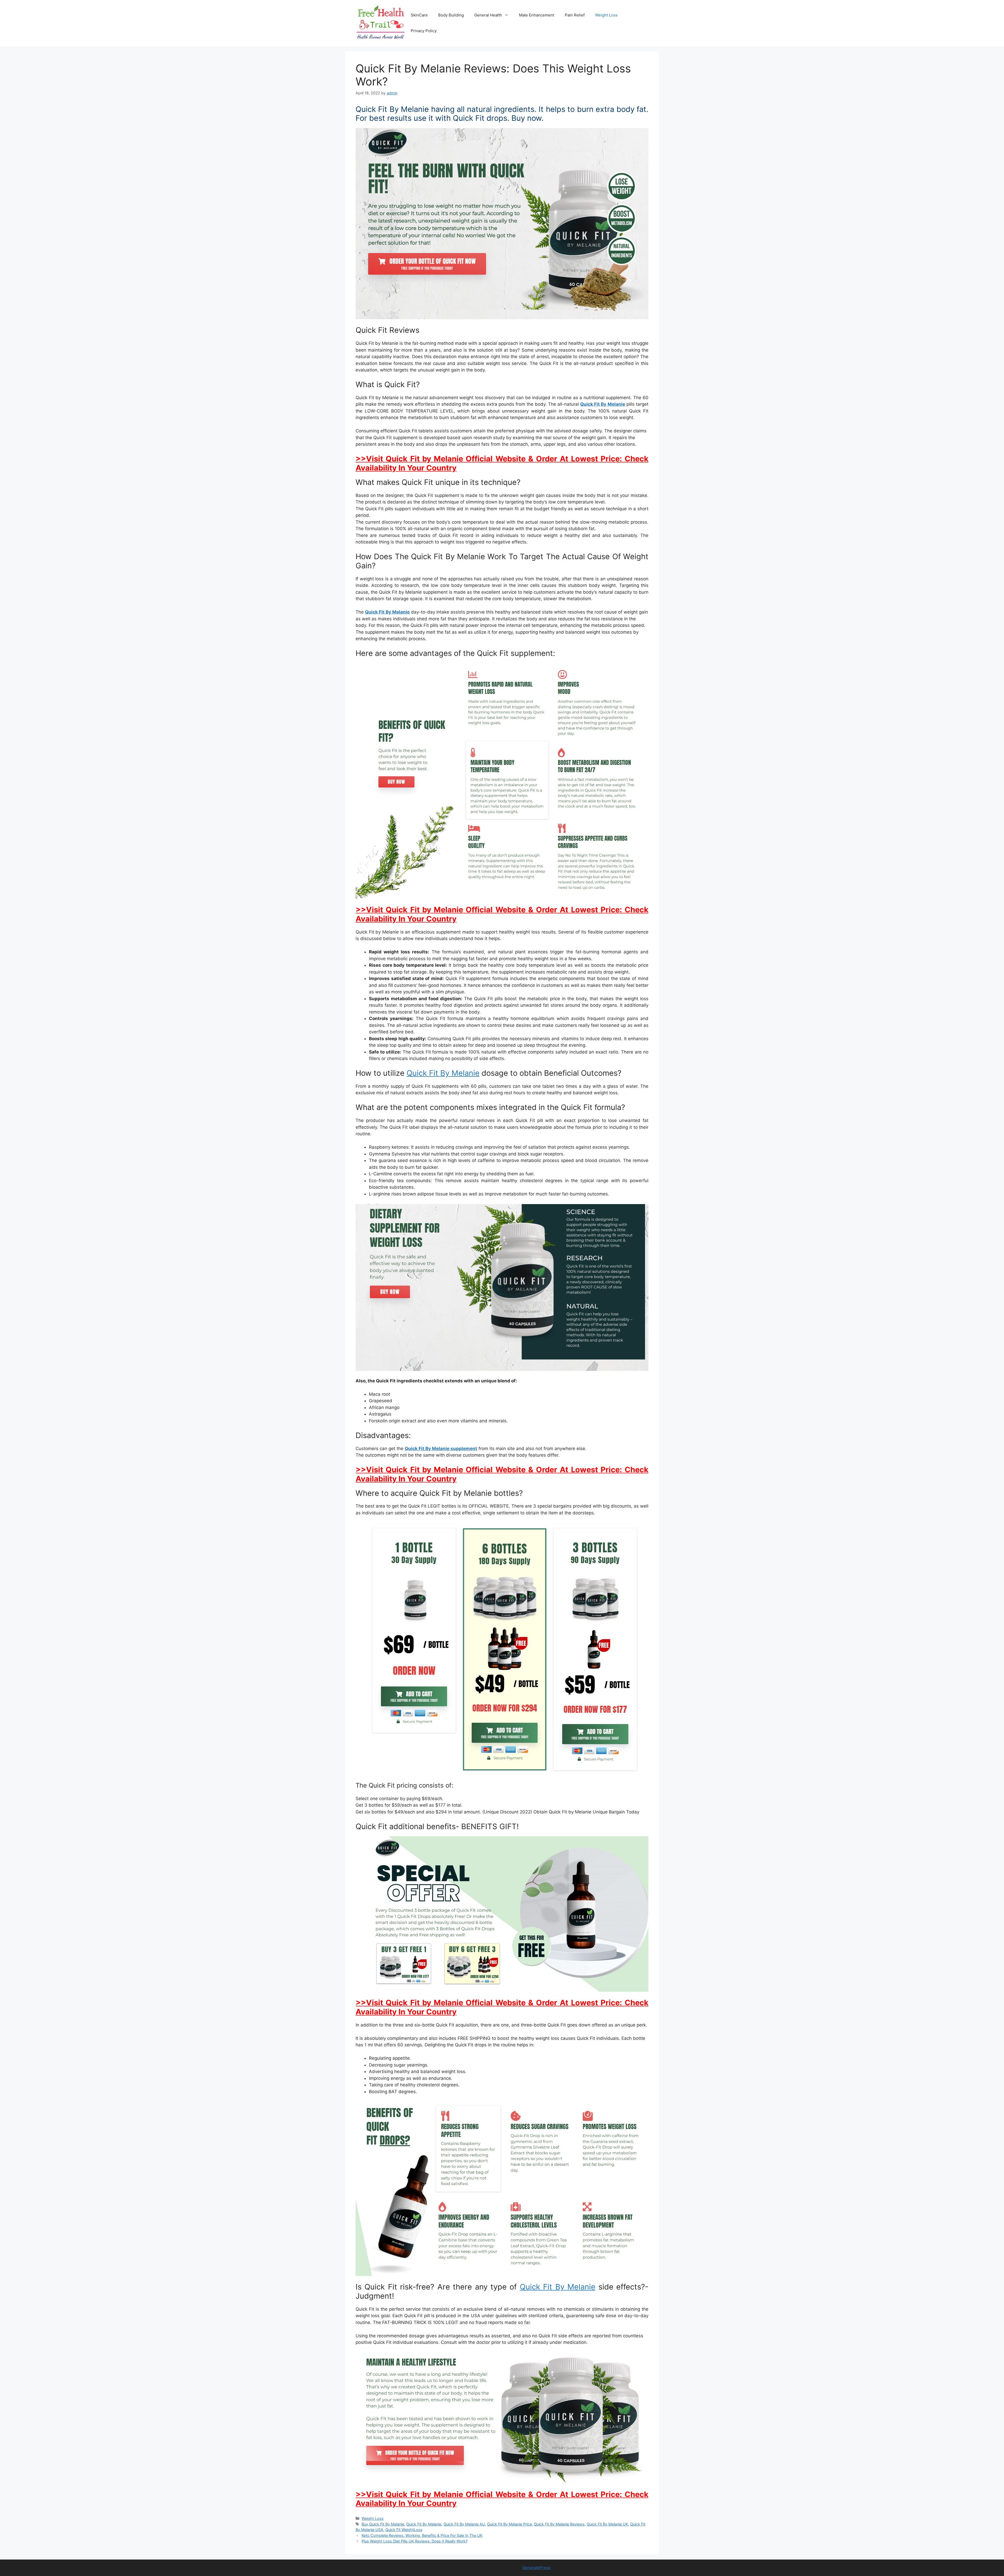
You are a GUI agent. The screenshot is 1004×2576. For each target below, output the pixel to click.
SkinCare (419, 15)
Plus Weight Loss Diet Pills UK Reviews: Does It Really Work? (415, 2541)
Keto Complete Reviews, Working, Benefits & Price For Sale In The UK (422, 2535)
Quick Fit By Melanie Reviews (559, 2524)
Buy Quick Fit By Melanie (383, 2524)
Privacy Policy (424, 31)
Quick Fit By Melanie (603, 404)
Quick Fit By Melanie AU (464, 2524)
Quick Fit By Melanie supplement (441, 1449)
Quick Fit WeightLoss (404, 2530)
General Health (488, 15)
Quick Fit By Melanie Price (509, 2524)
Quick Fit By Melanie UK (607, 2524)
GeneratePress (536, 2568)
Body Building (451, 15)
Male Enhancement (537, 15)
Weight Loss (606, 15)
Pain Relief (575, 15)
